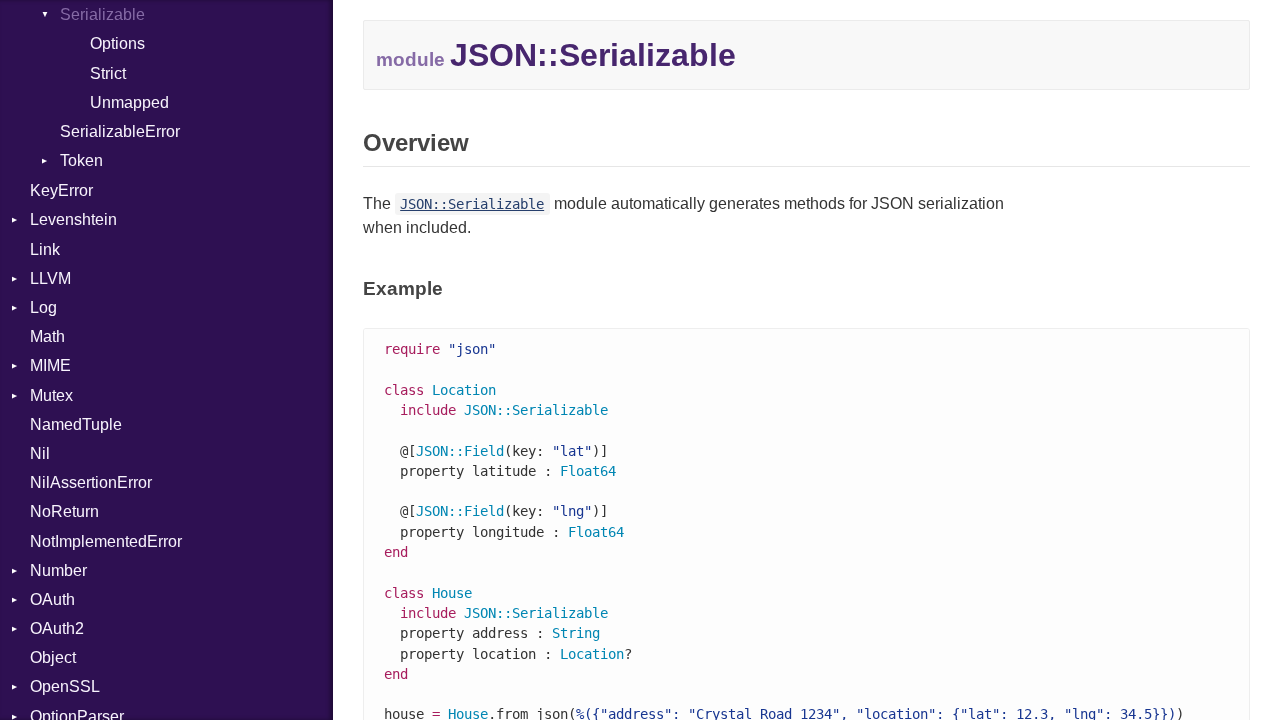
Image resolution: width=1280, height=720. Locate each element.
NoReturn (64, 511)
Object (53, 657)
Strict (108, 73)
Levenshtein (73, 219)
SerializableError (120, 131)
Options (117, 43)
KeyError (61, 190)
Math (47, 336)
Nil (40, 453)
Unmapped (129, 102)
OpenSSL (65, 686)
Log (43, 307)
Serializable (102, 14)
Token (81, 160)
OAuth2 (57, 628)
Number (58, 570)
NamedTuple (76, 424)
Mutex (51, 395)
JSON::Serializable (472, 204)
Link (45, 249)
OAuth (52, 599)
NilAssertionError (91, 482)
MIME (50, 365)
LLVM (50, 278)
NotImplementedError (106, 541)
